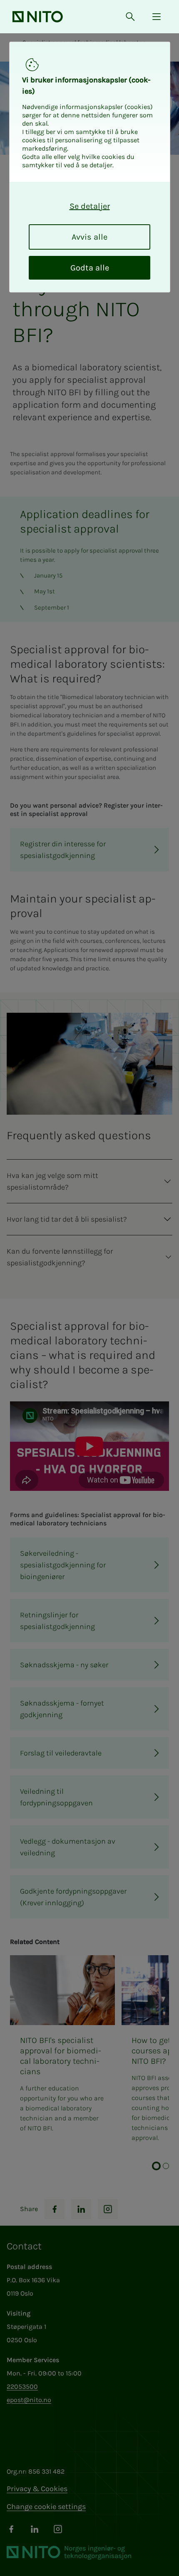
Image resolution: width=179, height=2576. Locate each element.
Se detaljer (90, 206)
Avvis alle (89, 237)
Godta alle (90, 268)
